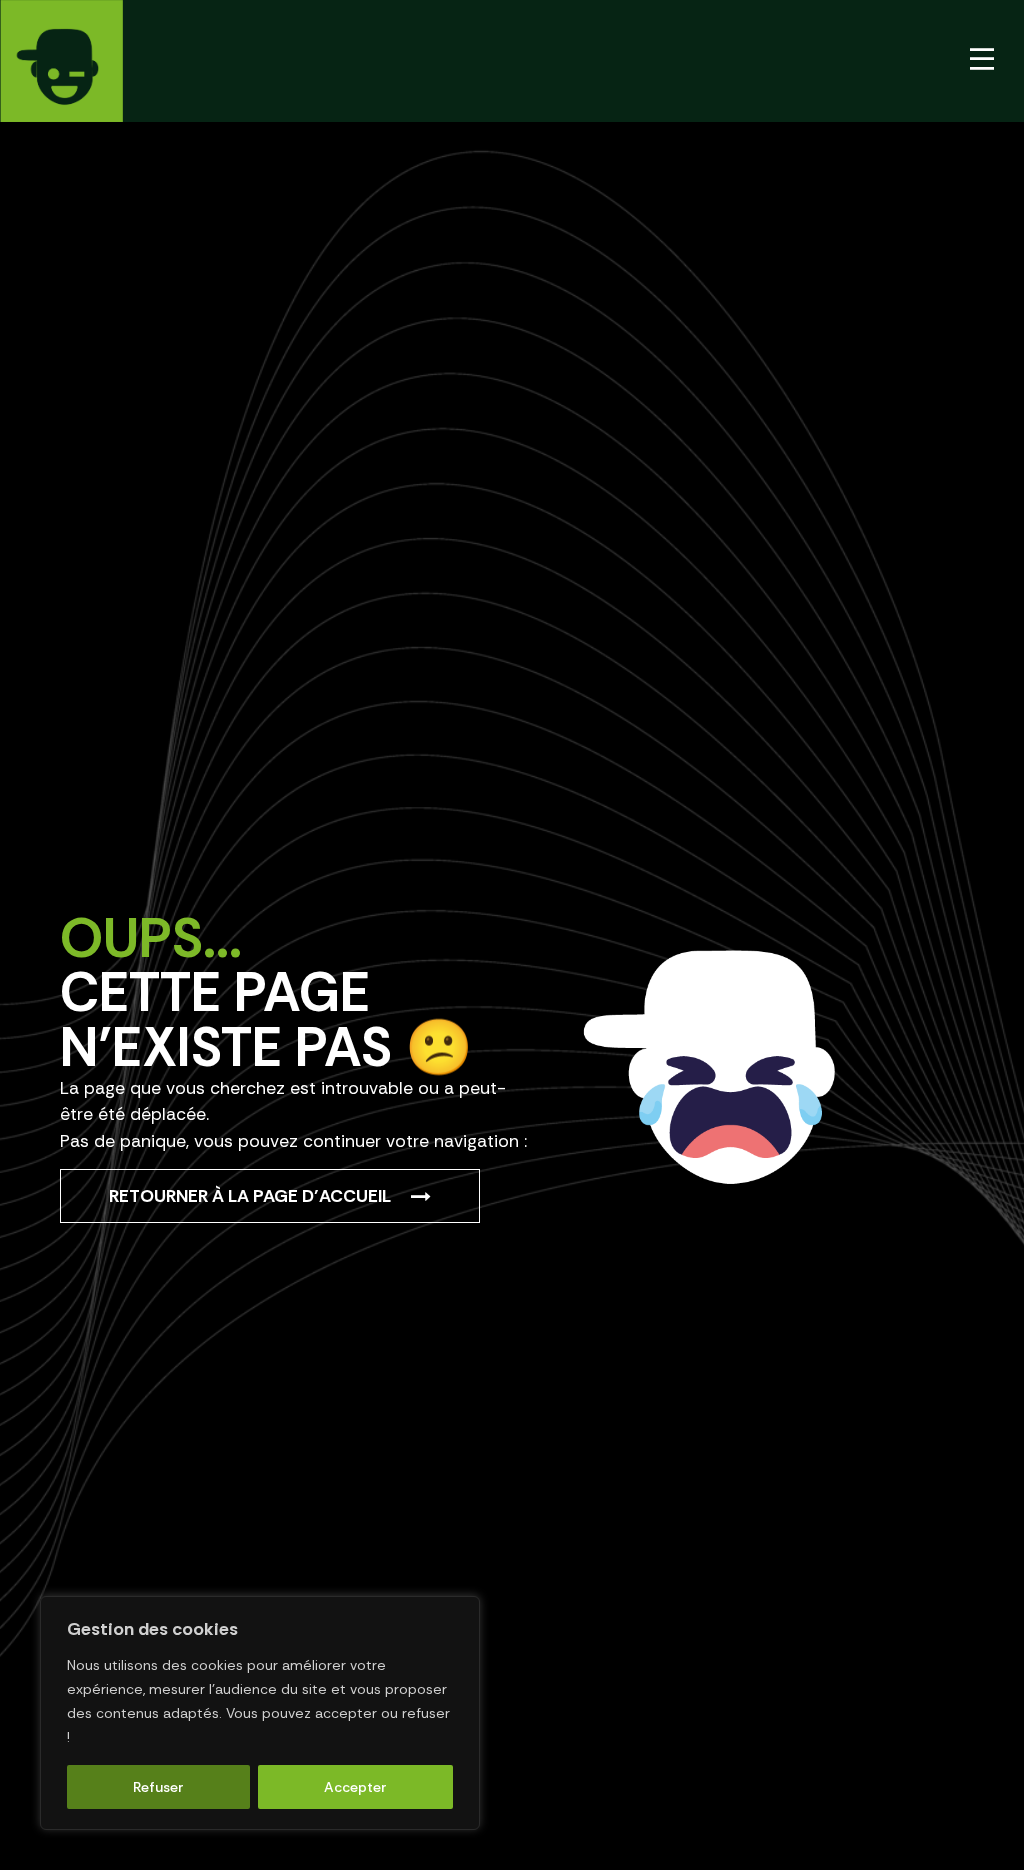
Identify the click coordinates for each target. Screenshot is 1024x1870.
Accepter (355, 1787)
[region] (260, 1713)
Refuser (158, 1787)
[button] (982, 60)
